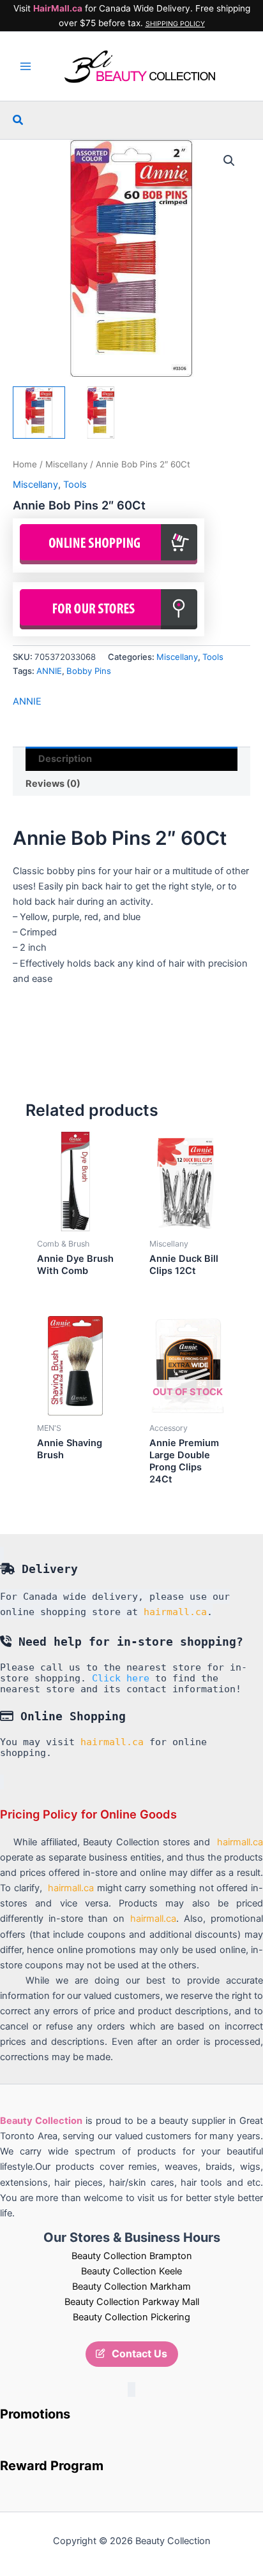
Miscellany (66, 464)
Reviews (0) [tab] (53, 784)
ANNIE (49, 671)
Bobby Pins (89, 671)
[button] (19, 120)
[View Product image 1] (39, 413)
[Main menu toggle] (26, 66)
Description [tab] (65, 759)
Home (25, 464)
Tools (75, 485)
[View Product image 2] (101, 413)
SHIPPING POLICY (175, 24)
